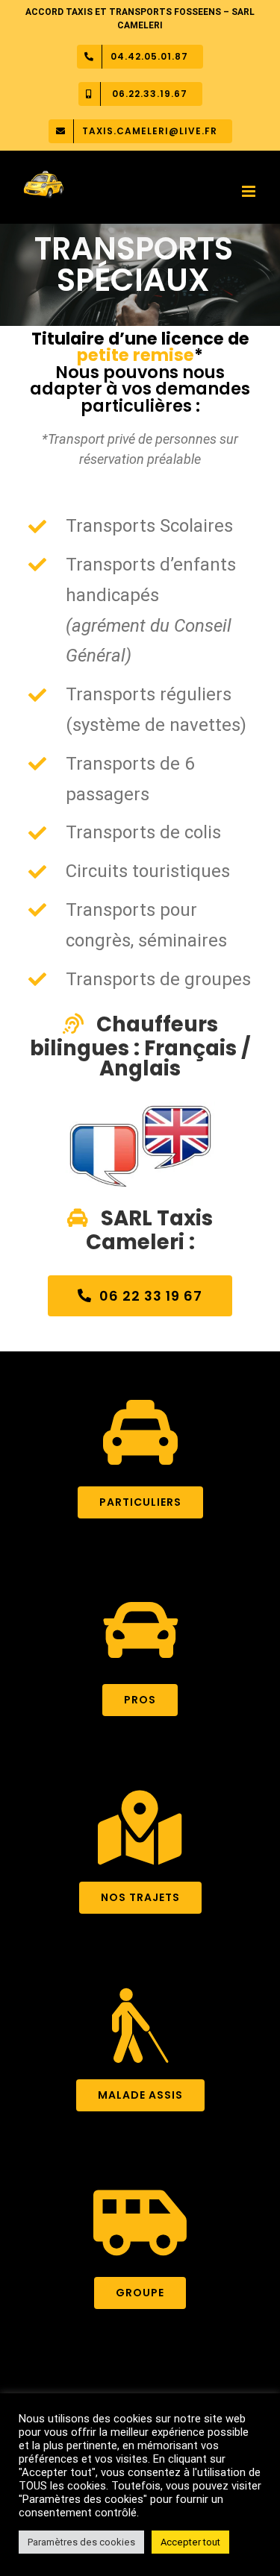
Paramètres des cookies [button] (81, 2542)
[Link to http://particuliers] (140, 1433)
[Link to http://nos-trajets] (140, 1828)
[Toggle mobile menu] (250, 191)
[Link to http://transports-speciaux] (140, 2223)
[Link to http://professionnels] (140, 1630)
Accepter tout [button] (190, 2542)
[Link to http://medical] (140, 2026)
